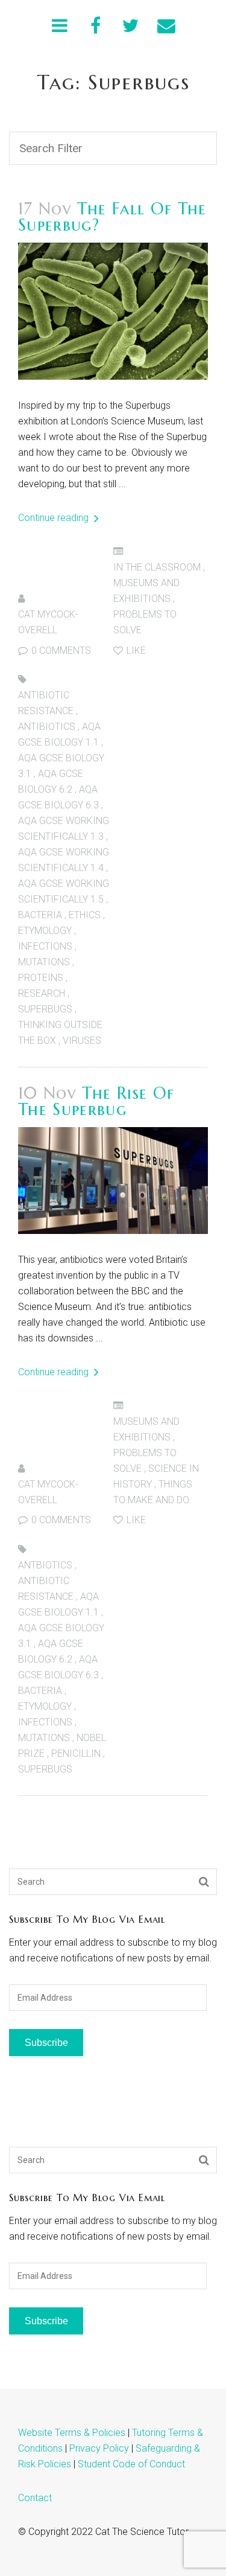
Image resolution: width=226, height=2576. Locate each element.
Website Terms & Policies (72, 2433)
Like (135, 650)
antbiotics (45, 1565)
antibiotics (47, 727)
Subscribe (46, 2043)
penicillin (76, 1753)
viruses (82, 1040)
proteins (41, 978)
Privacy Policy (99, 2448)
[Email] (166, 26)
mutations (44, 962)
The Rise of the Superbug (96, 1101)
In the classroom (157, 567)
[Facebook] (96, 26)
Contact (35, 2498)
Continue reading (55, 518)
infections (45, 946)
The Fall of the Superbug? (112, 217)
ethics (85, 915)
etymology (45, 931)
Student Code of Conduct (131, 2464)
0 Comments (60, 650)
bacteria (40, 915)
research (42, 993)
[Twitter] (131, 26)
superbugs (45, 1009)
